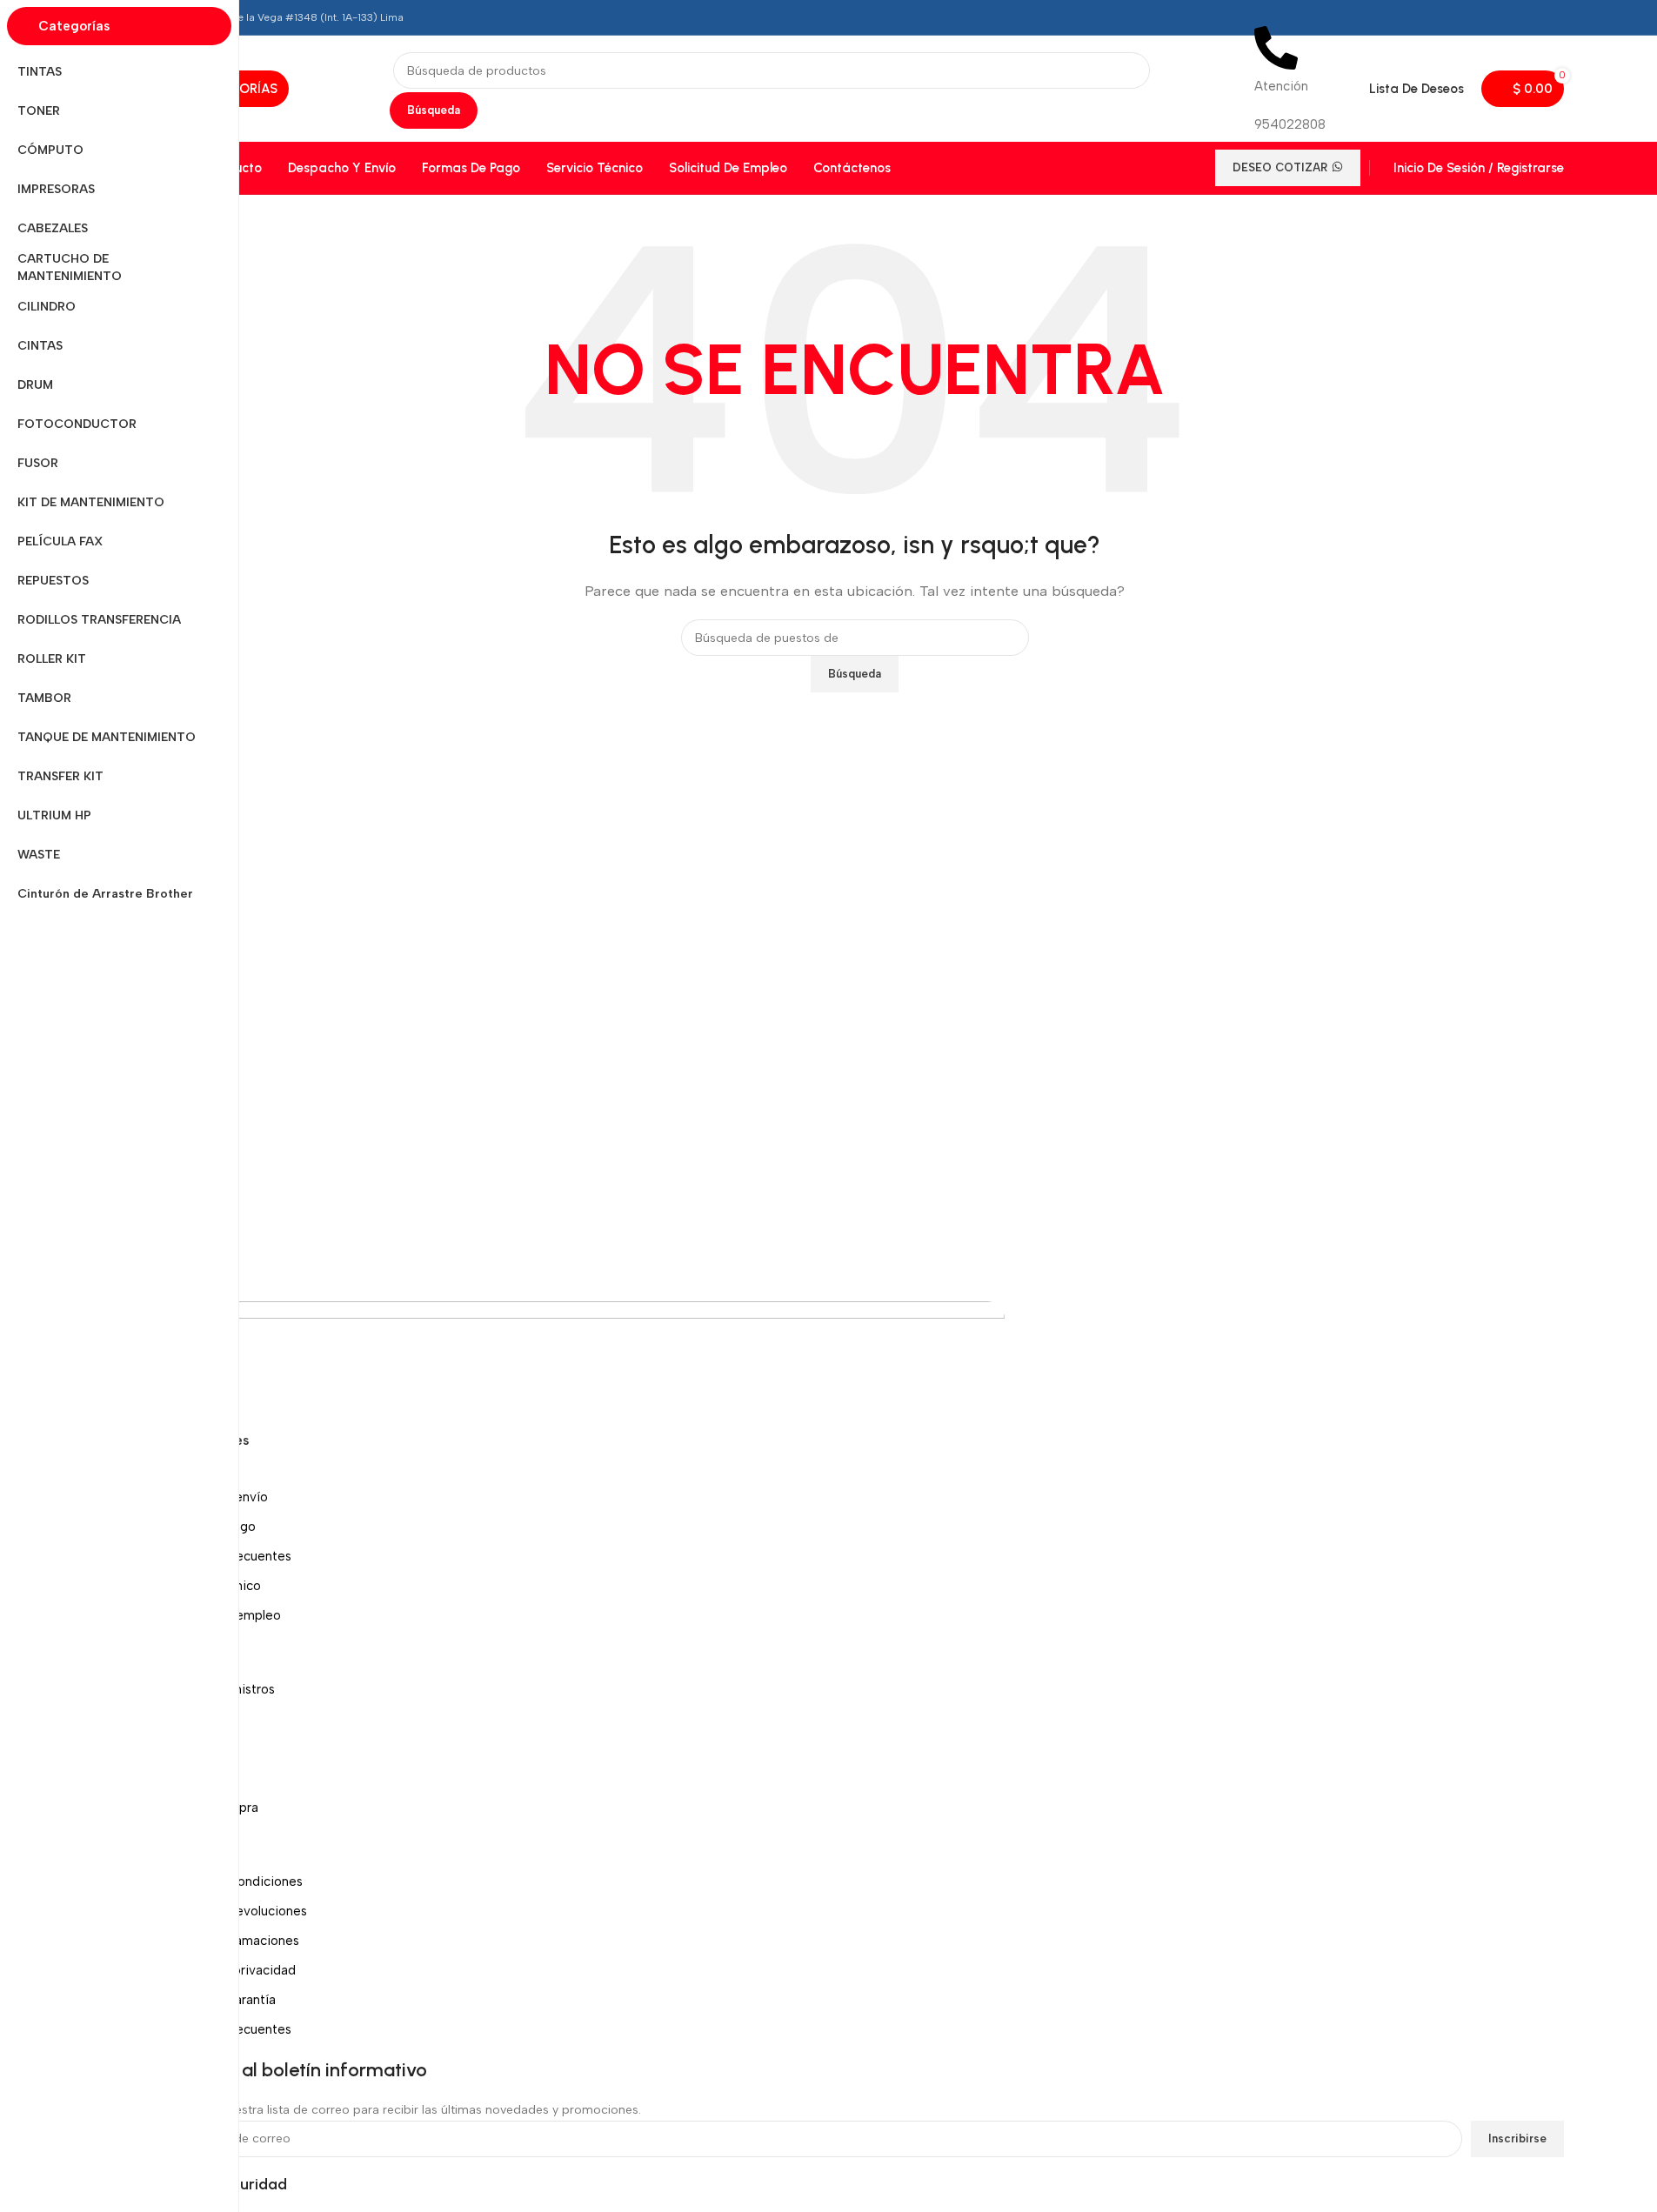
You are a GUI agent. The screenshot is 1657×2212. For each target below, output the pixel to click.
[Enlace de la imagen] (575, 1364)
